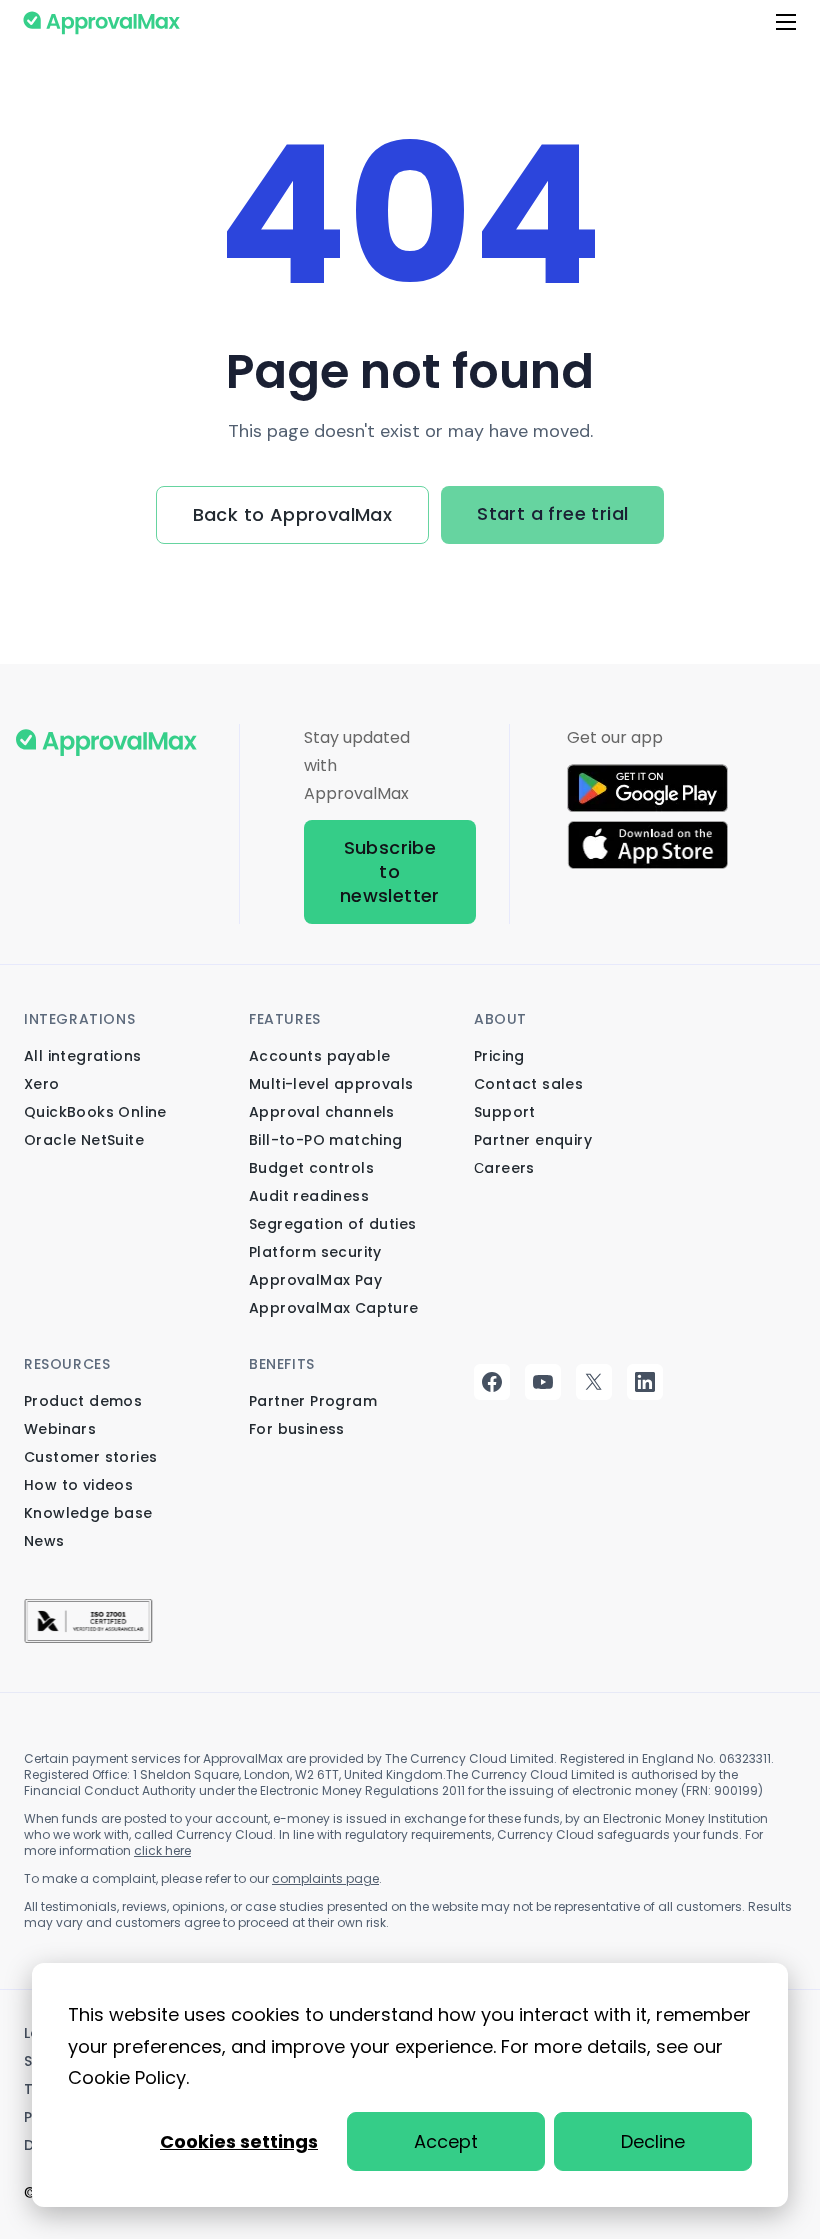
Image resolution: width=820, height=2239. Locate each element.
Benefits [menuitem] (282, 1364)
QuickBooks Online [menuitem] (95, 1112)
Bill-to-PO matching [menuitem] (326, 1140)
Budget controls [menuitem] (311, 1168)
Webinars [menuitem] (60, 1429)
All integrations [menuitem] (82, 1056)
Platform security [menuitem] (315, 1252)
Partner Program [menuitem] (313, 1401)
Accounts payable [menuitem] (319, 1056)
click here (162, 1850)
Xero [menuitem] (42, 1084)
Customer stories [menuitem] (90, 1457)
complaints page (325, 1878)
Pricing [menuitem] (499, 1056)
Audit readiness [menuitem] (309, 1196)
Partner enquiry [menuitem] (533, 1140)
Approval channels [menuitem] (322, 1112)
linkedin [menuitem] (646, 1382)
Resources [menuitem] (67, 1364)
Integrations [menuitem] (79, 1019)
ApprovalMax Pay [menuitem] (315, 1280)
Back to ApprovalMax (293, 514)
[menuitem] (88, 1617)
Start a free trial (552, 513)
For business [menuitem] (297, 1429)
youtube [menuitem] (544, 1382)
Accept (446, 2141)
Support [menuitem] (505, 1112)
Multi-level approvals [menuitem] (331, 1084)
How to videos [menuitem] (78, 1485)
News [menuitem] (44, 1541)
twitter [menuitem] (595, 1382)
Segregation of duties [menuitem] (332, 1224)
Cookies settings (239, 2141)
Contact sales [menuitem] (528, 1084)
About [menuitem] (500, 1019)
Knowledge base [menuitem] (88, 1513)
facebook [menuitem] (493, 1382)
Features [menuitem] (285, 1019)
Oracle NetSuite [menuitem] (84, 1140)
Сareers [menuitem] (504, 1168)
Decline (653, 2141)
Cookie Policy (127, 2077)
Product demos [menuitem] (83, 1401)
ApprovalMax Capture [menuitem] (334, 1308)
